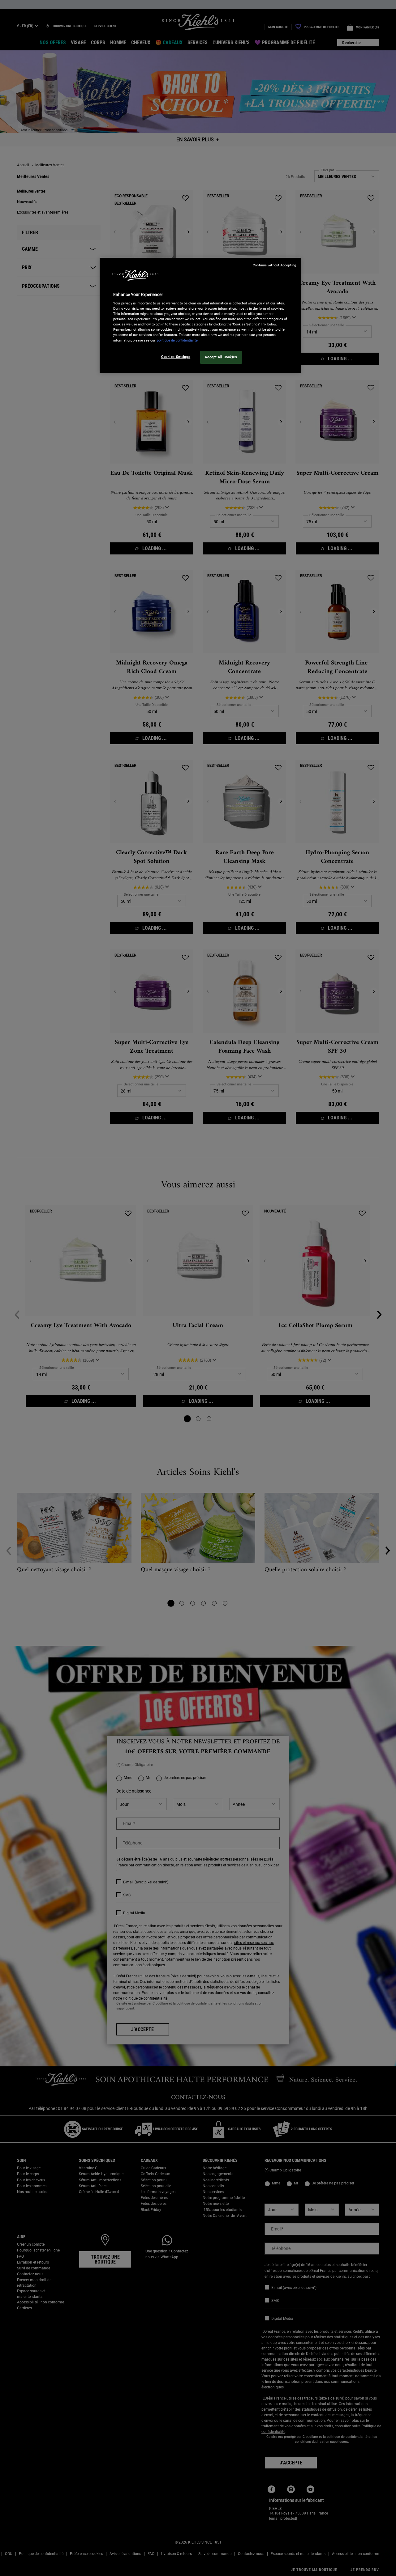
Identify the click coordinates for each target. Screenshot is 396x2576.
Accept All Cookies (221, 357)
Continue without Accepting (274, 265)
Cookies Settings (176, 357)
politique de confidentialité (177, 340)
